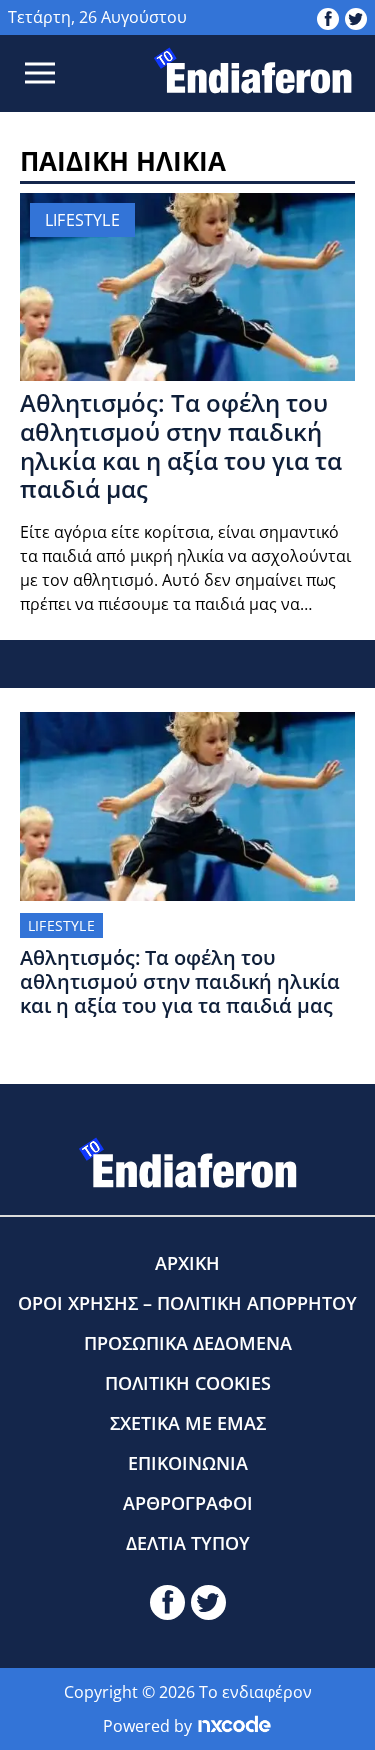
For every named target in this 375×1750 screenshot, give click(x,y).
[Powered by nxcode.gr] (234, 1726)
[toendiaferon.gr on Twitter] (356, 17)
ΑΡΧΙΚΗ (187, 1263)
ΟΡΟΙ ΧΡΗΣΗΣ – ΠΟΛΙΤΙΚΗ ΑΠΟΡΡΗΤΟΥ (187, 1303)
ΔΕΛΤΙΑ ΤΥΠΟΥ (188, 1543)
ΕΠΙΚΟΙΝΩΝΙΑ (188, 1463)
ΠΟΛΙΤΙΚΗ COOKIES (188, 1383)
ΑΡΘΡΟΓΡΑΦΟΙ (188, 1503)
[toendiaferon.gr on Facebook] (328, 17)
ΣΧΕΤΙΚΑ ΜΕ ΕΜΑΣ (188, 1423)
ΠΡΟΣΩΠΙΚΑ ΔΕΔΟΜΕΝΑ (188, 1343)
